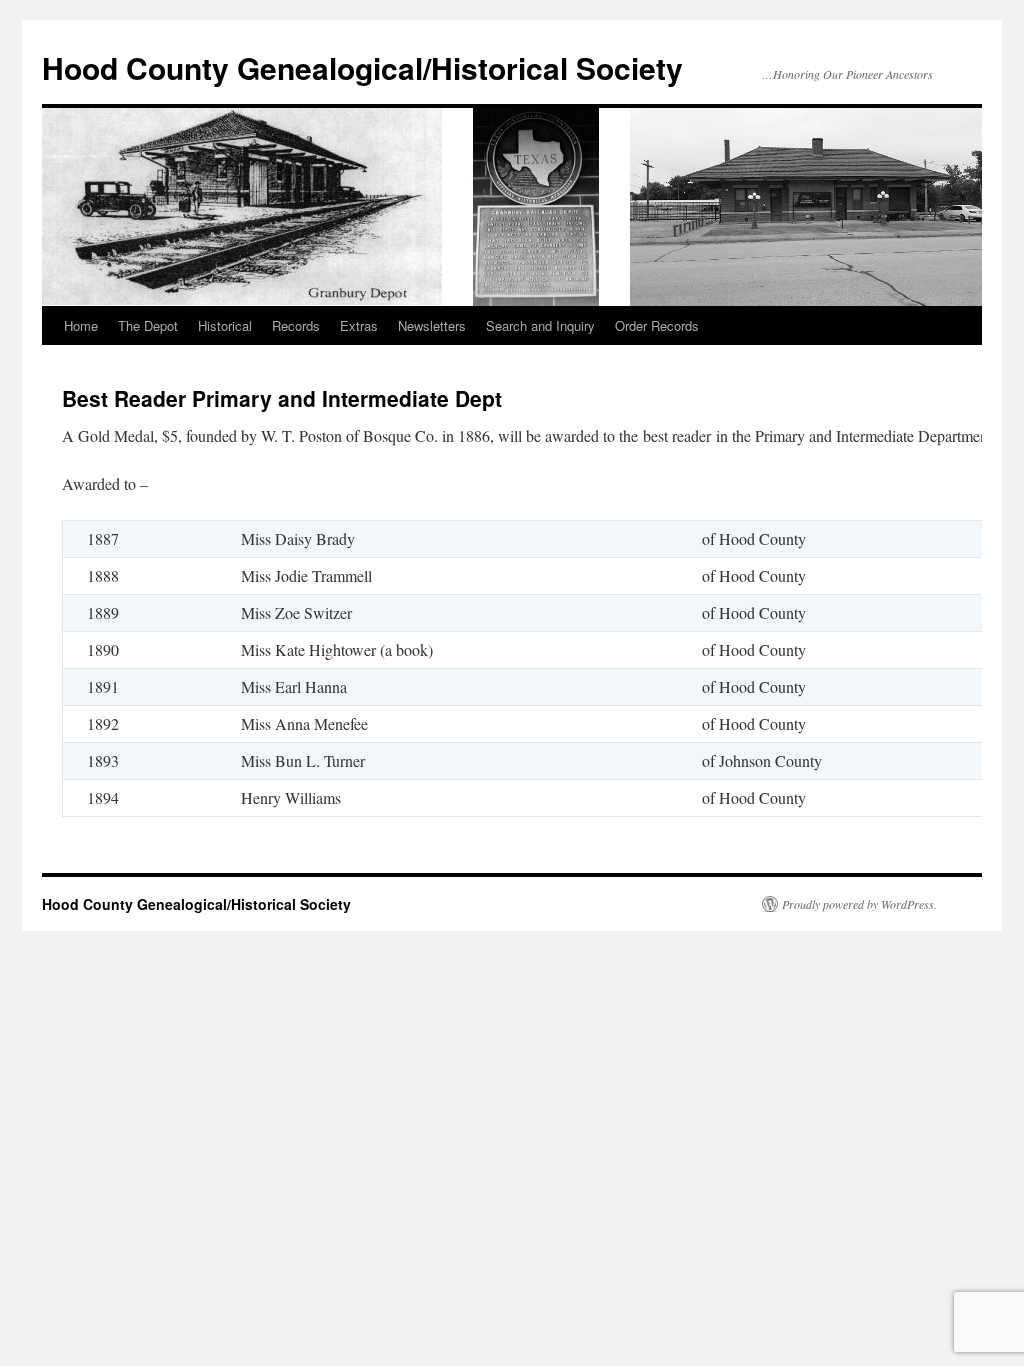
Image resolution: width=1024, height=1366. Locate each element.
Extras (359, 325)
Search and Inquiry (540, 325)
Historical (225, 325)
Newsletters (432, 325)
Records (296, 325)
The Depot (148, 325)
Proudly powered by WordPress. (859, 904)
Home (81, 325)
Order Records (657, 325)
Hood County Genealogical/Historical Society (362, 67)
